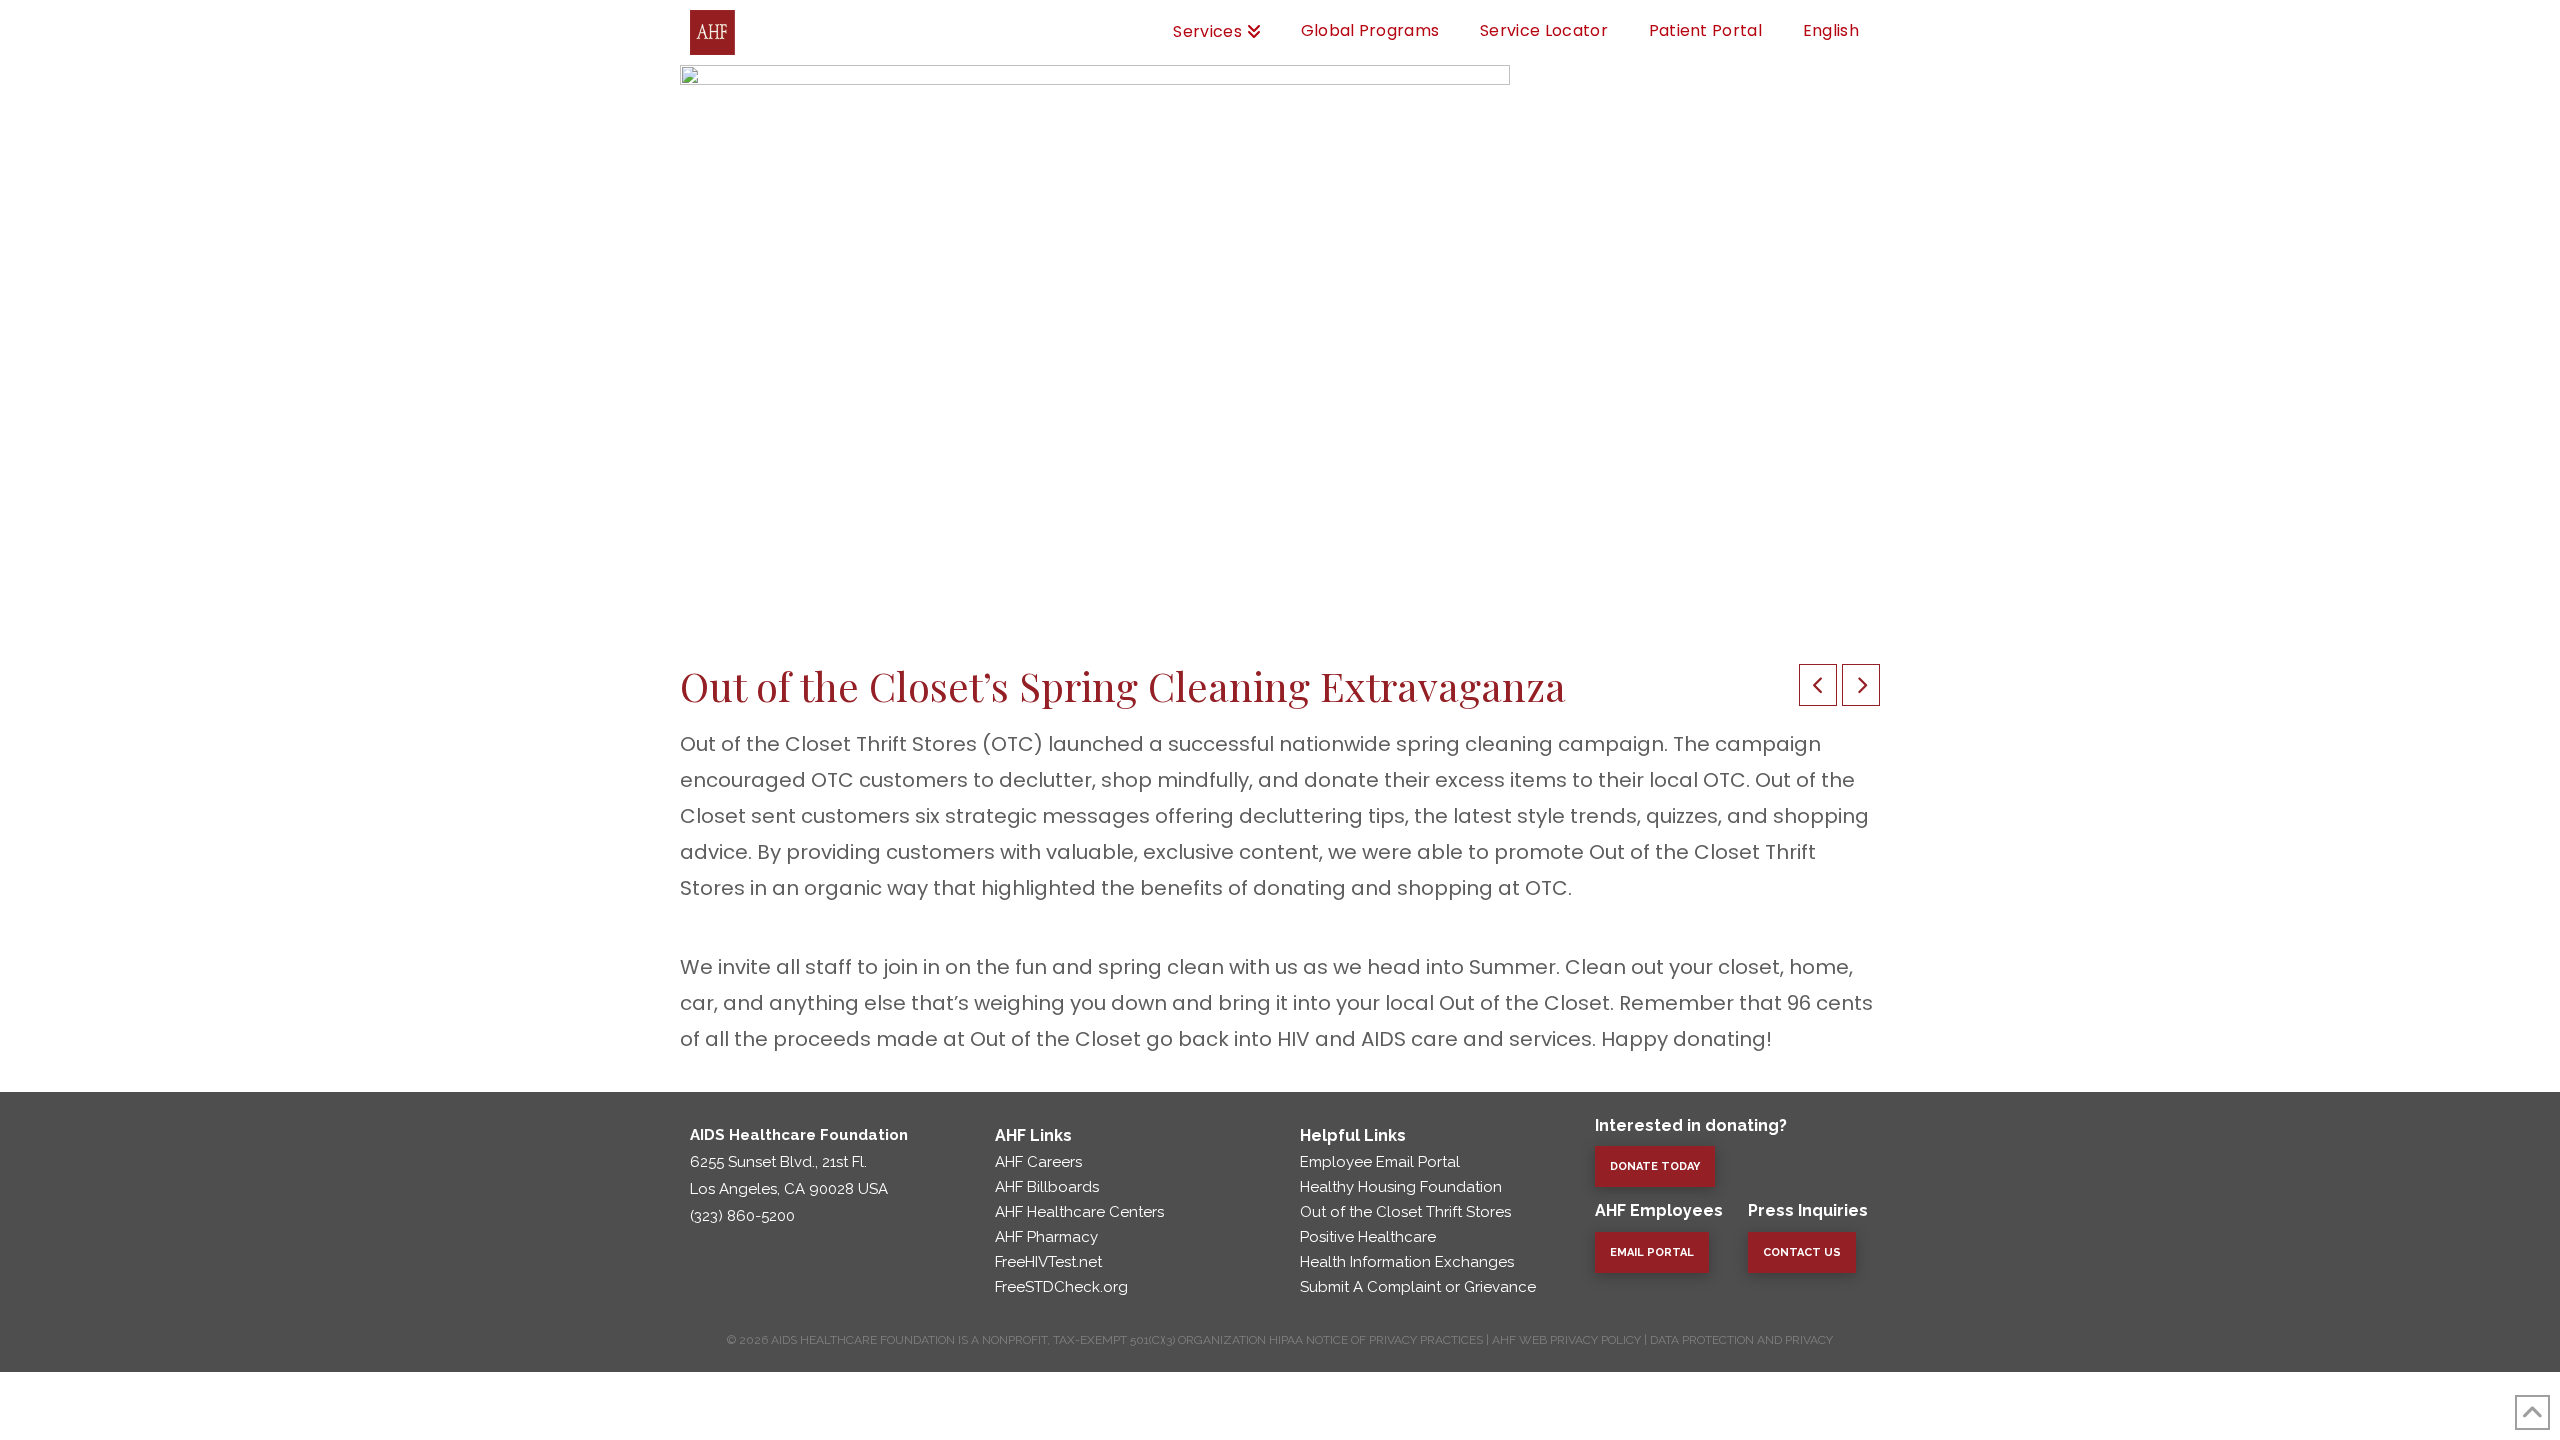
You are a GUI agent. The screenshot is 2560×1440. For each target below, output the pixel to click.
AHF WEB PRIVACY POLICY (1566, 1340)
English (1831, 30)
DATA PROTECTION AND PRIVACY (1741, 1340)
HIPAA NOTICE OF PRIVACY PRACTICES (1376, 1340)
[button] (1802, 1252)
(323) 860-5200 (742, 1216)
